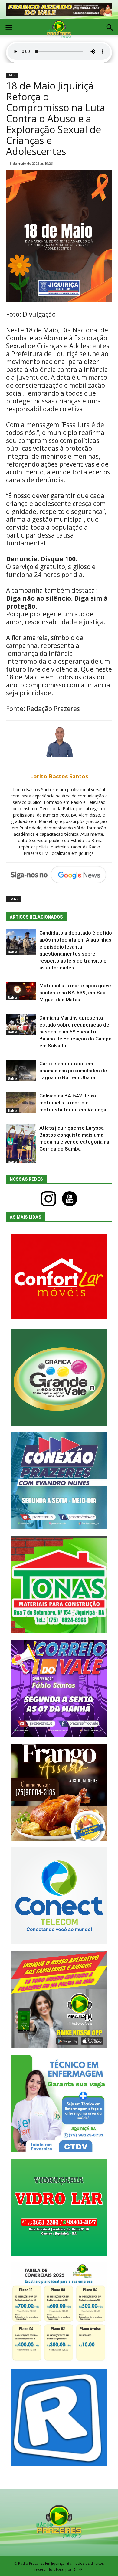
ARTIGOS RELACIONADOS (36, 917)
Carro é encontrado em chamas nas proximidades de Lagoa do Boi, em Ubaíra (73, 1071)
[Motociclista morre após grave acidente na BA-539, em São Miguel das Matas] (21, 991)
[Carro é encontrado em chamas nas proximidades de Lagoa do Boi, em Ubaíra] (21, 1071)
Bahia (12, 75)
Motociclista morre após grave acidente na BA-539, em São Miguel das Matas (75, 993)
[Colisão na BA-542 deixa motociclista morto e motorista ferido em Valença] (21, 1103)
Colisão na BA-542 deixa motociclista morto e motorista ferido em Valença (73, 1103)
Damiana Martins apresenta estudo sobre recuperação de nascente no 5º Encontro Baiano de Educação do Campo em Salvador (75, 1032)
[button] (110, 28)
